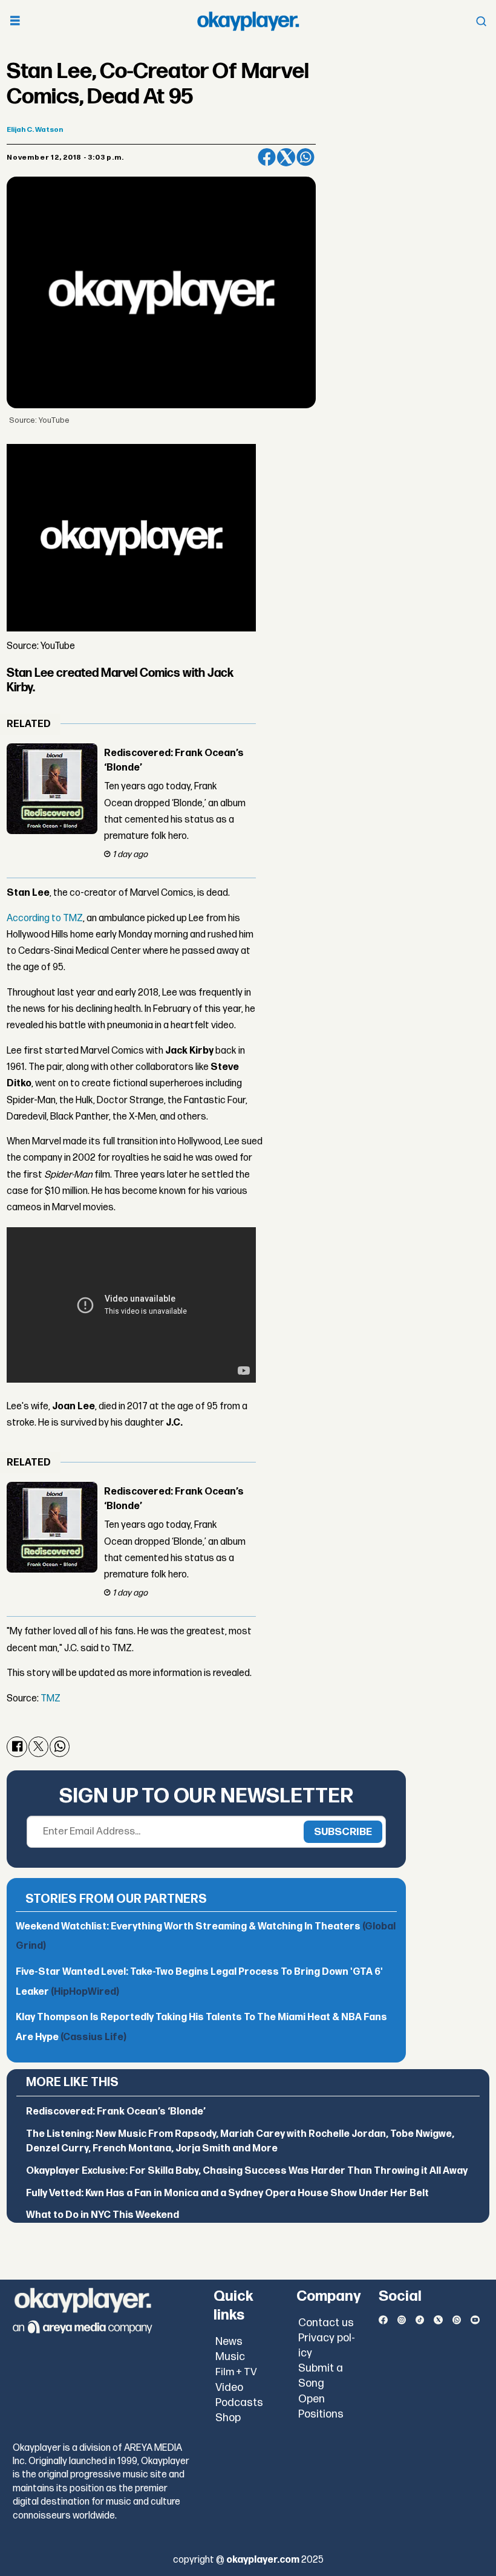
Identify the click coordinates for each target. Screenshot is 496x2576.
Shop (228, 2418)
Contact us (326, 2323)
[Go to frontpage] (248, 21)
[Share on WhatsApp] (305, 157)
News (229, 2342)
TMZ (51, 1699)
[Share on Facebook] (267, 157)
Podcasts (239, 2403)
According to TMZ (45, 918)
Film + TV (236, 2372)
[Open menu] (15, 21)
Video (229, 2388)
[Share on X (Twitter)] (286, 157)
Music (230, 2357)
